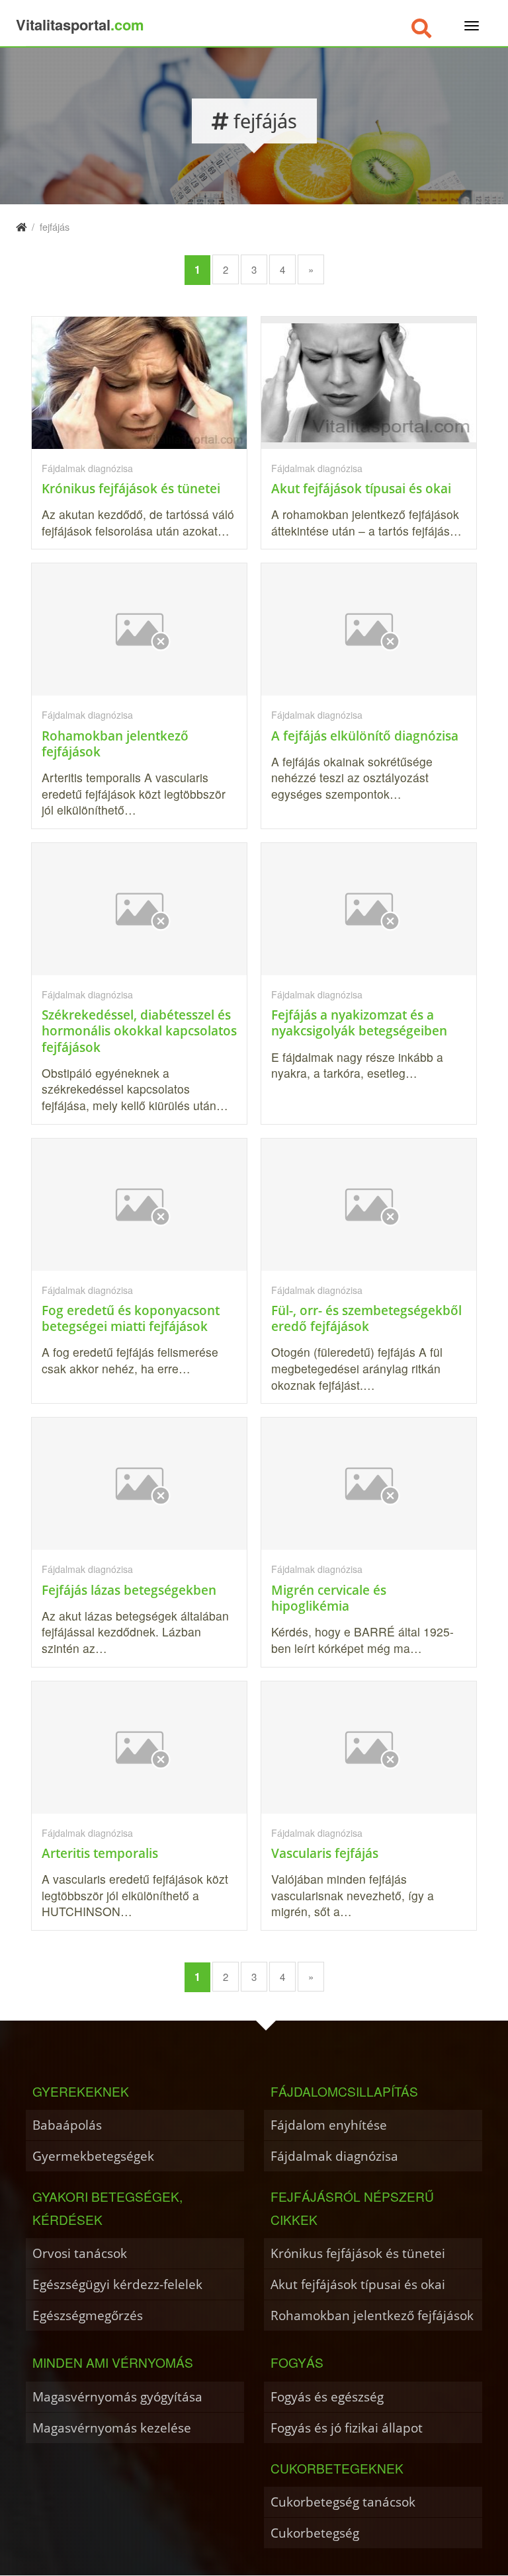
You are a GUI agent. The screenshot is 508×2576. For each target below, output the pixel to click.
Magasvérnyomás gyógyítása (117, 2396)
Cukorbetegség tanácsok (343, 2502)
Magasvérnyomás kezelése (112, 2428)
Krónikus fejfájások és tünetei (358, 2253)
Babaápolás (67, 2125)
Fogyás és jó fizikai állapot (347, 2428)
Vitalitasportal (80, 24)
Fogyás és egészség (327, 2396)
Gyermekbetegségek (93, 2156)
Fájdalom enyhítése (329, 2125)
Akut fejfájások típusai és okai (358, 2284)
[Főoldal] (21, 226)
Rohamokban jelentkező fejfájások (372, 2315)
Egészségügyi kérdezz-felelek (117, 2284)
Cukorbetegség (315, 2533)
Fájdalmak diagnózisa (334, 2156)
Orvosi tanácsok (80, 2253)
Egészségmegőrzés (88, 2315)
